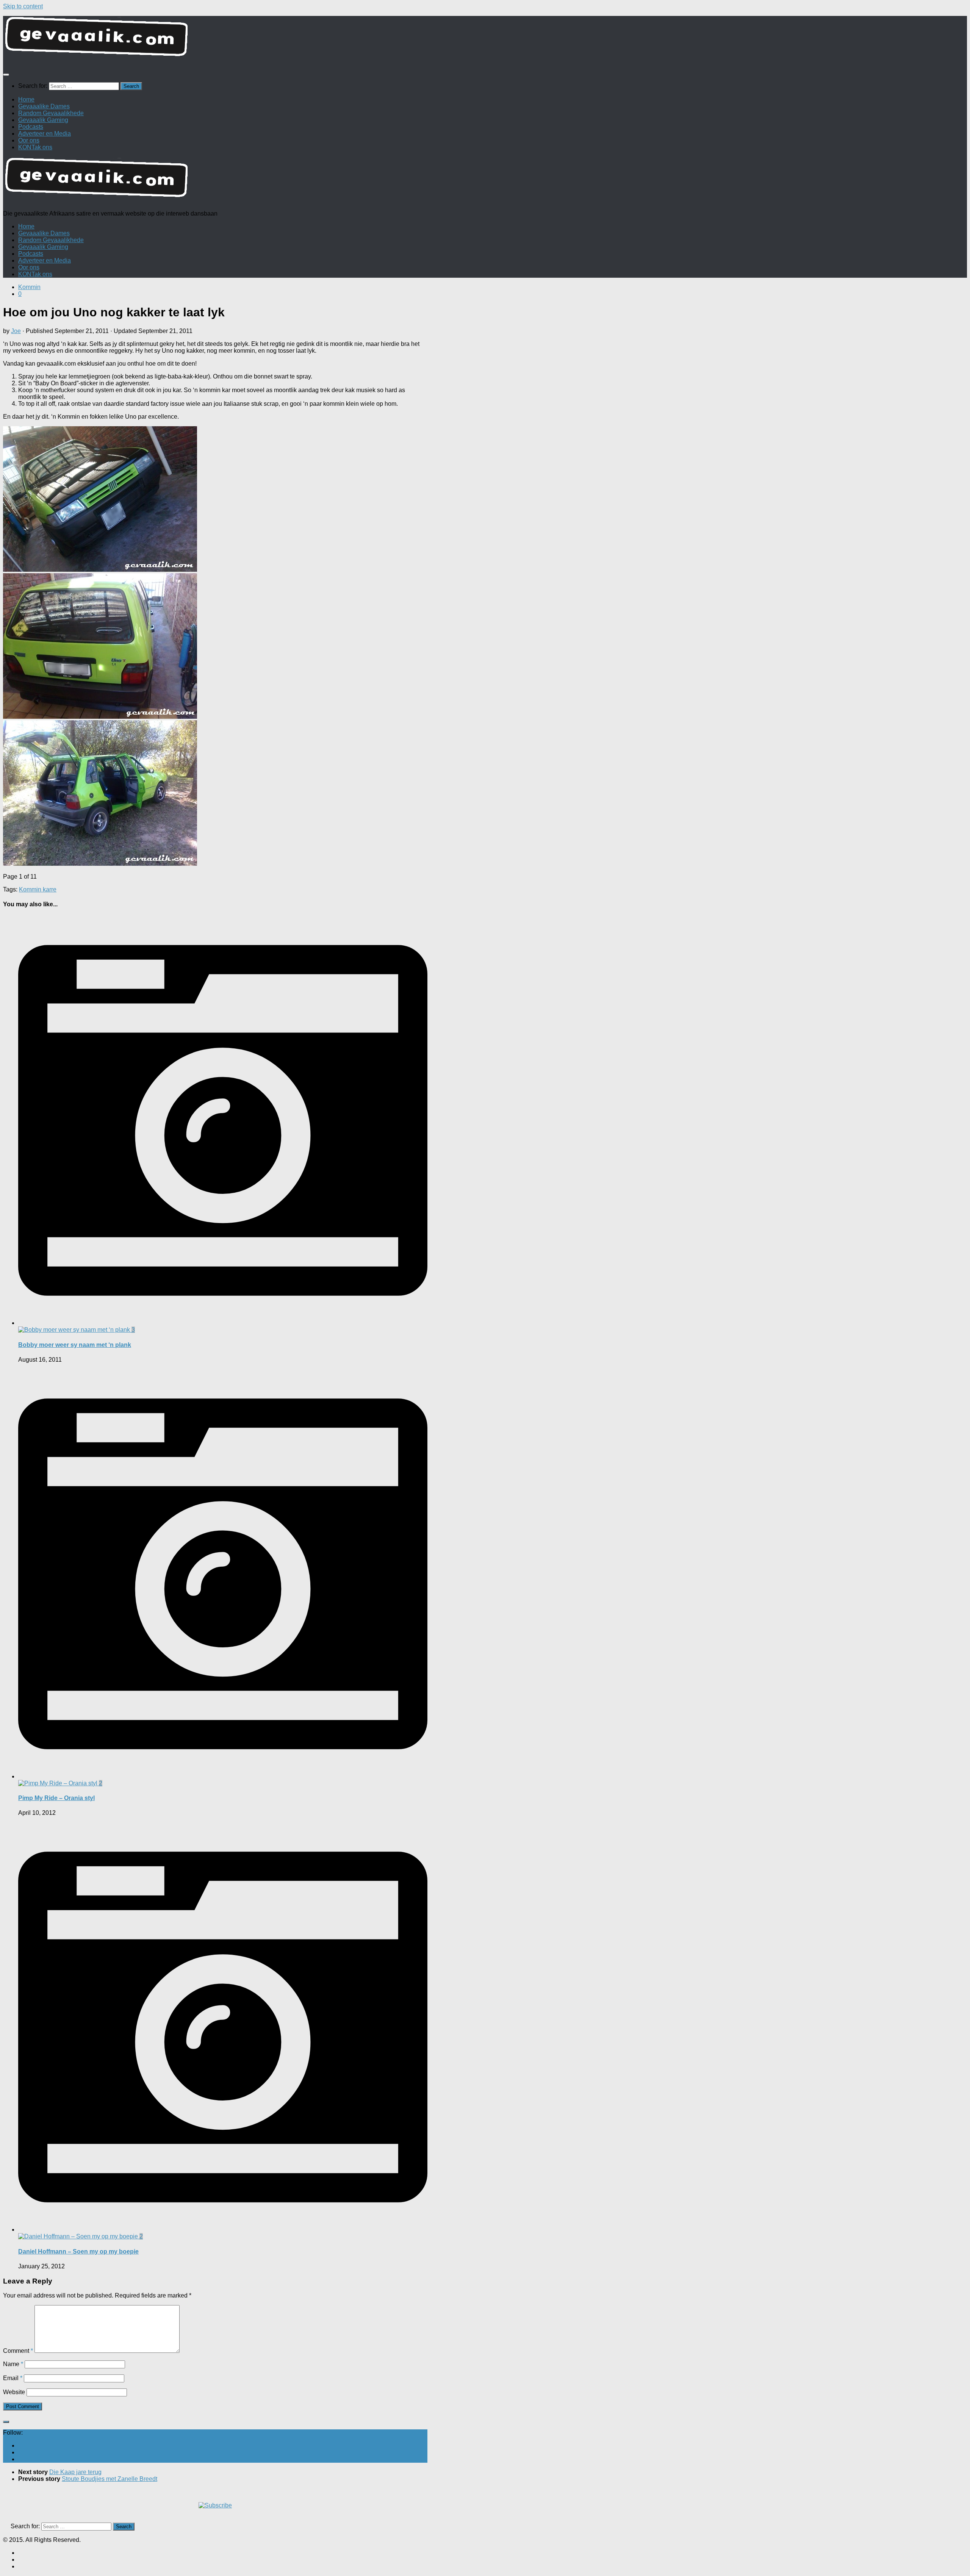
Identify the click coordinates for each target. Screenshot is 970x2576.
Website (14, 2392)
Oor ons (29, 140)
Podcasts (31, 127)
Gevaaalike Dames (44, 106)
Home (26, 99)
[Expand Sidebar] (6, 2422)
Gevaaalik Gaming (43, 120)
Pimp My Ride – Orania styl (56, 1798)
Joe (16, 331)
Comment (18, 2351)
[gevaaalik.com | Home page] (485, 40)
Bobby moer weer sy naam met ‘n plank (75, 1345)
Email (13, 2378)
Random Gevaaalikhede (51, 113)
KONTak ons (35, 147)
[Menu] (6, 75)
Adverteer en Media (45, 134)
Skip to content (23, 6)
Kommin (29, 287)
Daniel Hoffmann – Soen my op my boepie (78, 2251)
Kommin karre (38, 889)
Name (13, 2364)
